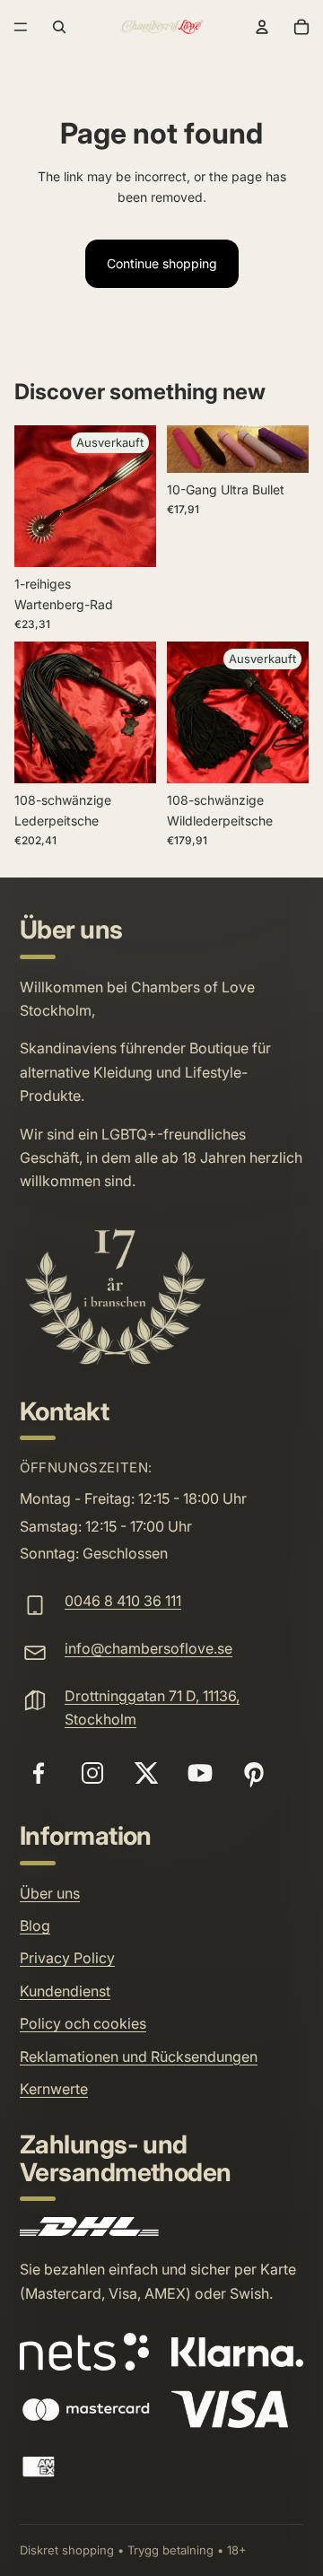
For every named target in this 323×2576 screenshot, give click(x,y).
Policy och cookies (83, 2023)
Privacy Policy (67, 1958)
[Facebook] (39, 1773)
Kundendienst (65, 1991)
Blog (35, 1925)
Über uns (50, 1893)
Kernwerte (54, 2089)
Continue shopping (162, 263)
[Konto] (262, 27)
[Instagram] (92, 1773)
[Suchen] (59, 27)
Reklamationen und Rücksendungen (139, 2056)
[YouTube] (200, 1773)
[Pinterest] (254, 1773)
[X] (146, 1773)
